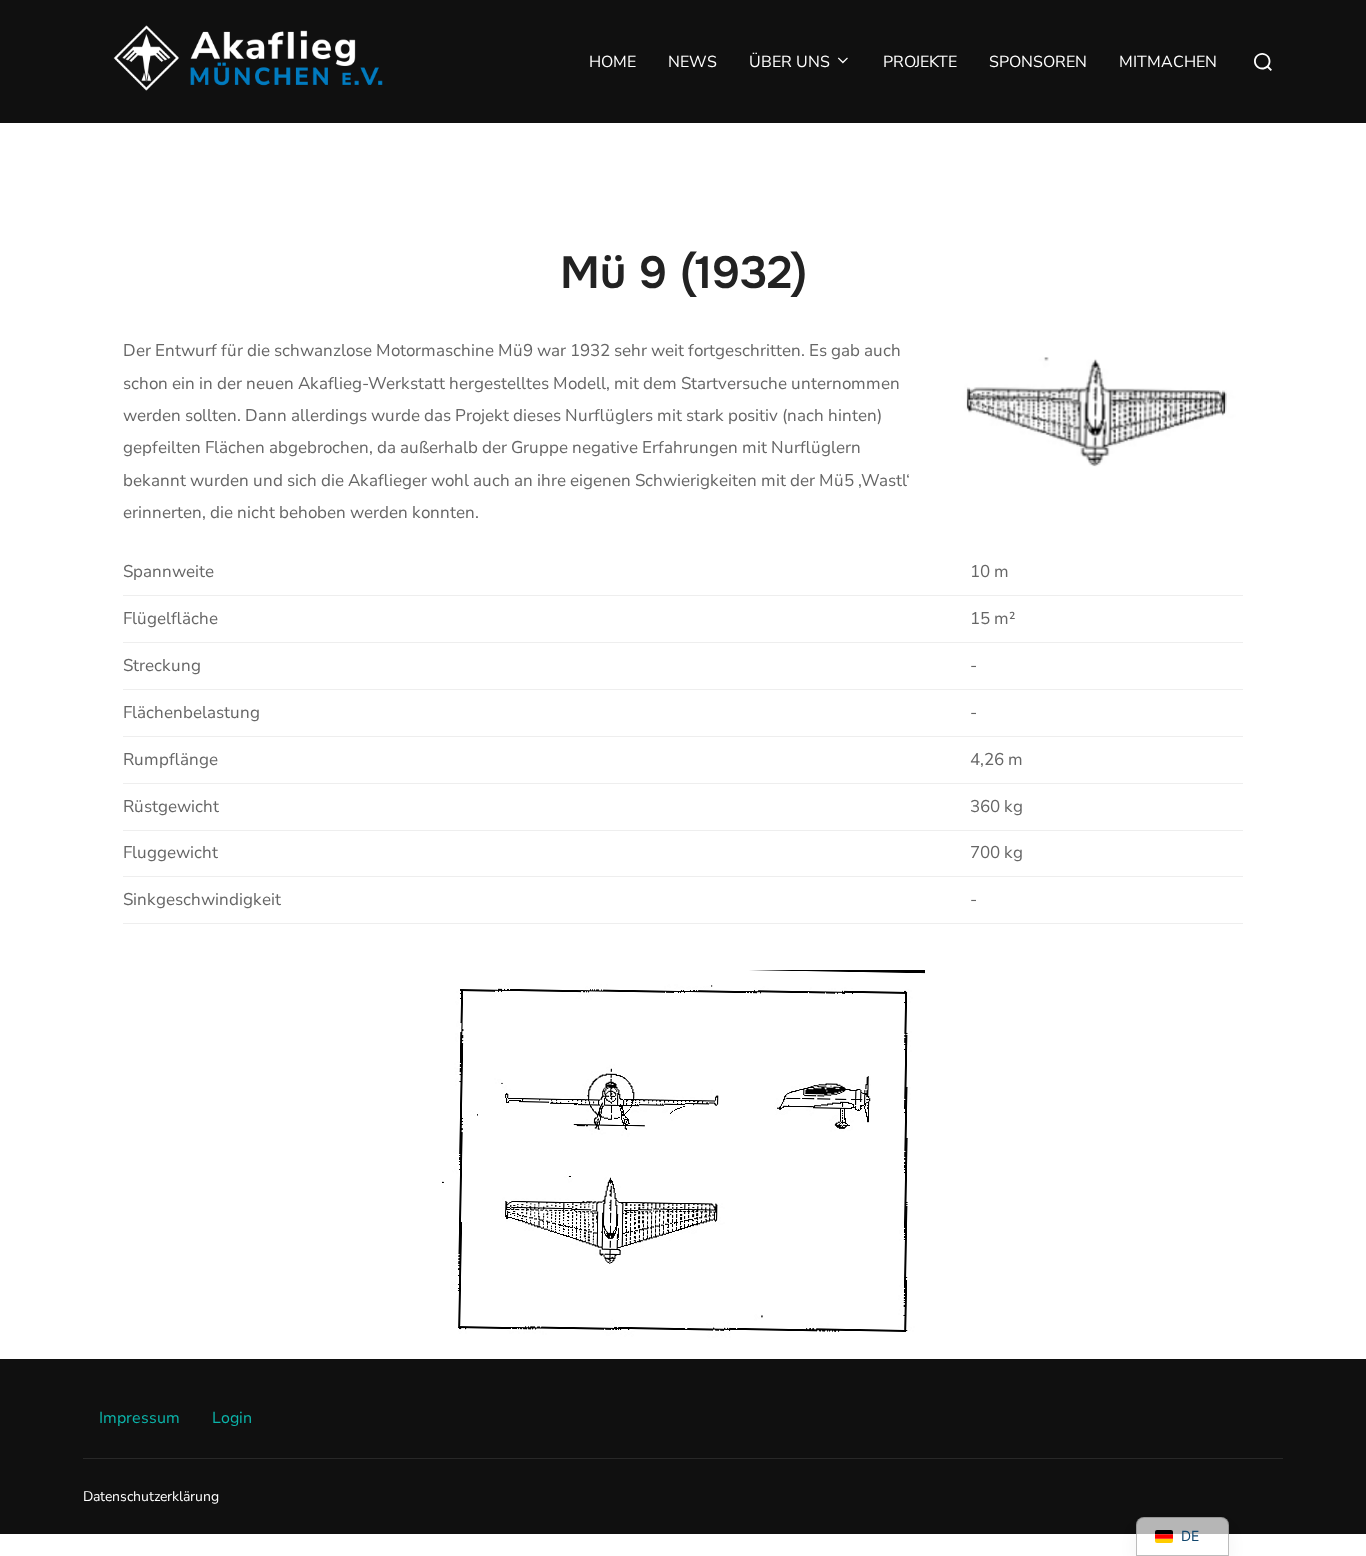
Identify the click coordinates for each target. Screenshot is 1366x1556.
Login (232, 1418)
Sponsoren (1038, 62)
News (692, 62)
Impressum (139, 1418)
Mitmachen (1168, 62)
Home (612, 62)
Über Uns (789, 62)
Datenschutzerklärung (151, 1496)
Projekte (920, 62)
